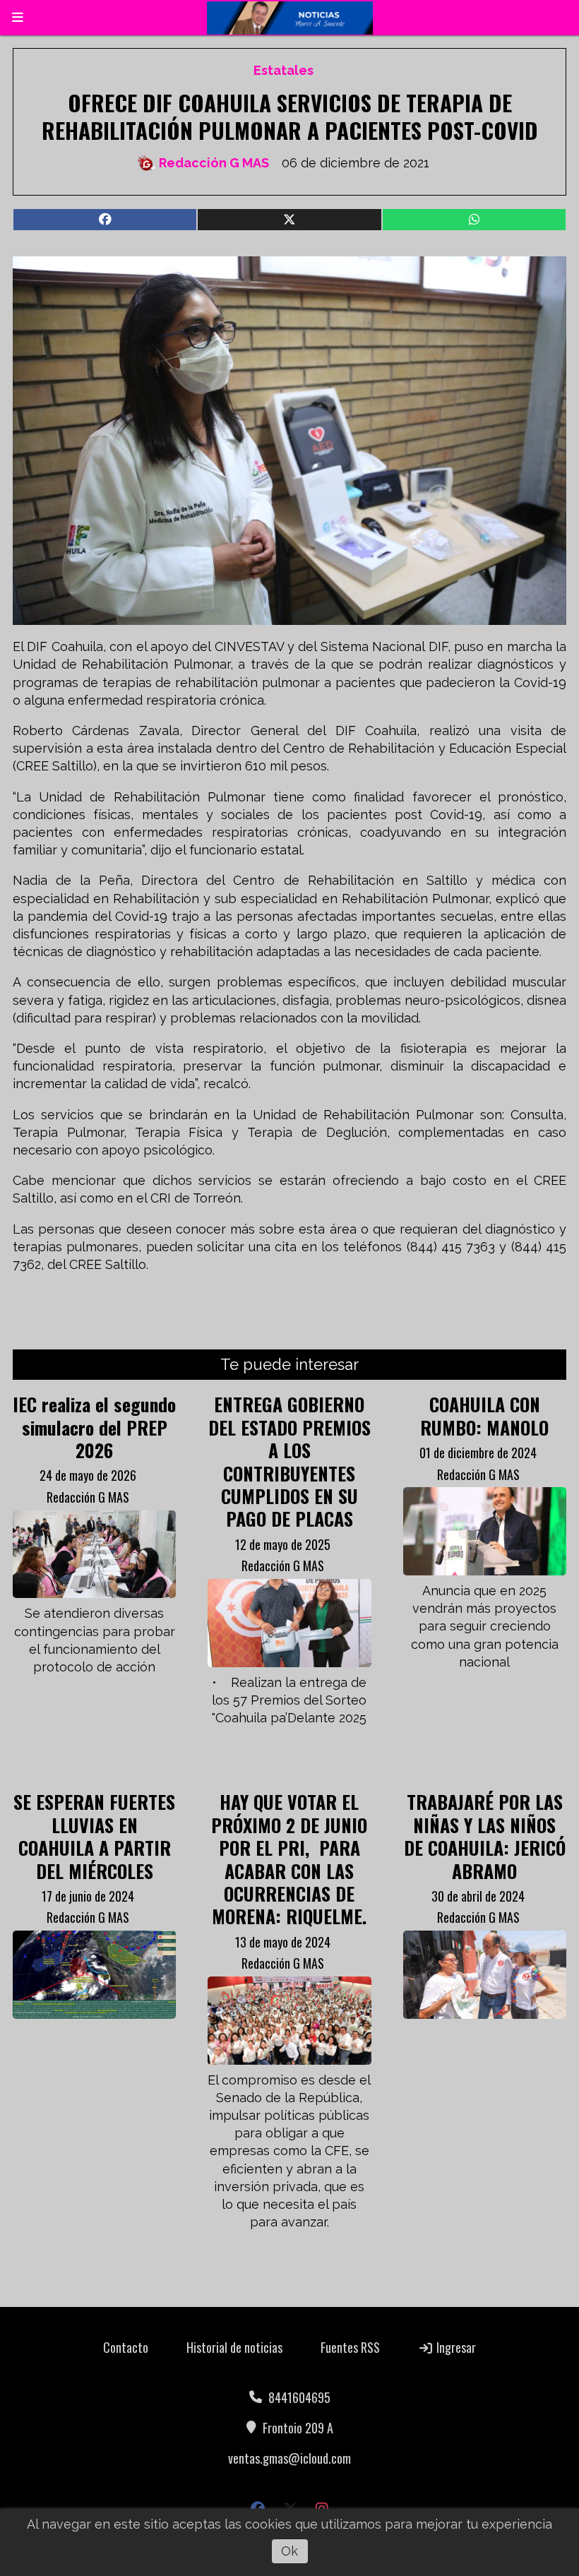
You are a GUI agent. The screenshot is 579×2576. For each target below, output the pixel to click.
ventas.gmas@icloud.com (289, 2458)
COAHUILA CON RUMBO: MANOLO (484, 1415)
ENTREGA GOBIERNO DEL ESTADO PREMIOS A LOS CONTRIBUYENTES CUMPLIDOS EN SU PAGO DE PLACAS (289, 1461)
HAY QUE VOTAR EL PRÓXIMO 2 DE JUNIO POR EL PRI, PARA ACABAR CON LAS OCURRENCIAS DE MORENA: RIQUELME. (289, 1859)
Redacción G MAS (214, 163)
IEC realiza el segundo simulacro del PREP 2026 (94, 1427)
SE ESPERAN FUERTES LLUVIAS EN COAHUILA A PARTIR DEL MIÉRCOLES (94, 1836)
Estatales (283, 70)
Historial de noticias (234, 2347)
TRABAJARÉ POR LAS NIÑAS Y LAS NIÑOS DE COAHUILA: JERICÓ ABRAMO (485, 1836)
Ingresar (455, 2347)
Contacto (126, 2347)
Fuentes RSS (350, 2347)
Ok (289, 2551)
